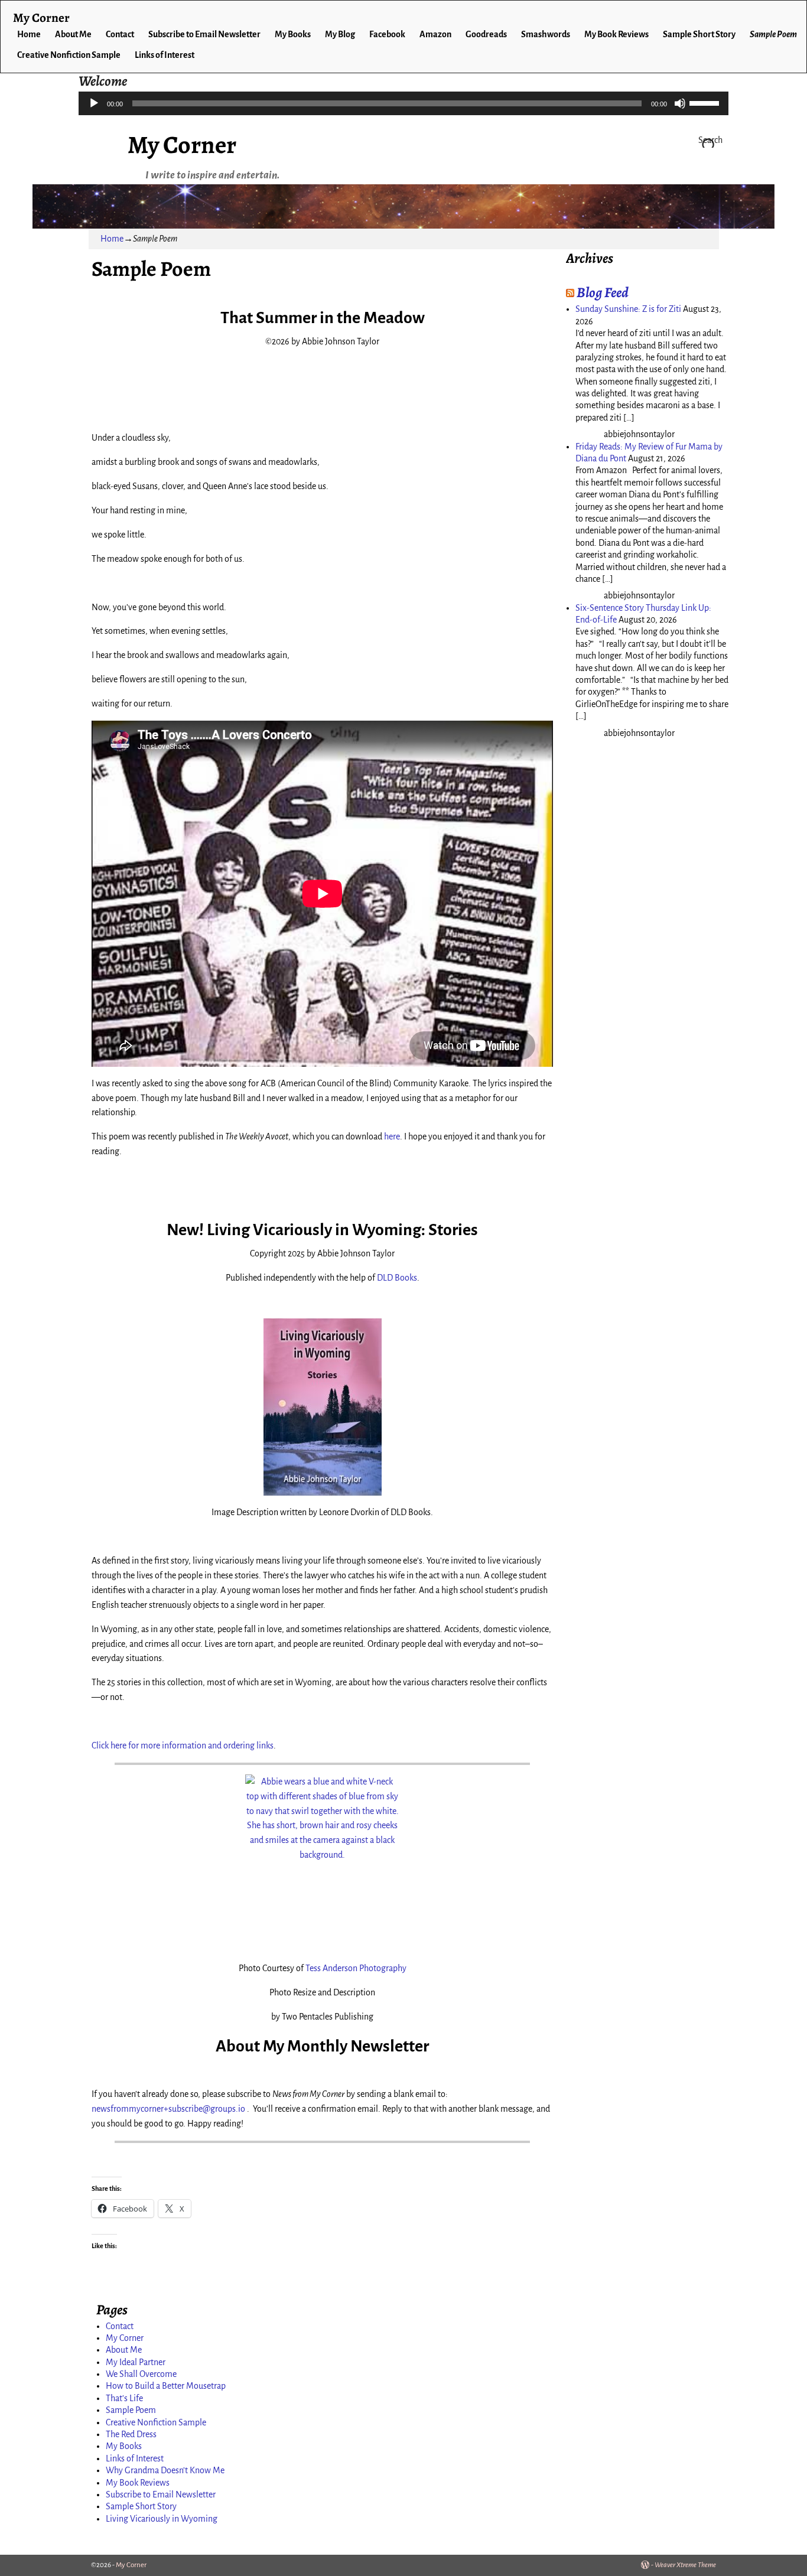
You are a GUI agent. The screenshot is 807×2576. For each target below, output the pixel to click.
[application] (403, 103)
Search (710, 140)
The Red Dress (131, 2434)
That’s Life (124, 2398)
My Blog (340, 34)
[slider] (706, 102)
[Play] (94, 103)
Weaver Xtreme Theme (685, 2565)
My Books (293, 34)
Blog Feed (603, 292)
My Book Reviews (616, 34)
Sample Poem (773, 34)
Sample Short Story (699, 34)
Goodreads (486, 34)
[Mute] (680, 103)
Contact (120, 34)
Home (29, 34)
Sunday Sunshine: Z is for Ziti (628, 309)
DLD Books (397, 1278)
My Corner (182, 144)
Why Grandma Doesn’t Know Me (165, 2470)
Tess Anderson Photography (356, 1968)
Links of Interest (165, 55)
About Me (73, 34)
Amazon (435, 34)
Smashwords (546, 34)
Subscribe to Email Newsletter (204, 34)
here (392, 1136)
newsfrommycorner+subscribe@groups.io (168, 2109)
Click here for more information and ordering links (183, 1745)
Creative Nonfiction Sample (69, 55)
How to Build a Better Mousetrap (166, 2386)
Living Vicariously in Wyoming (162, 2519)
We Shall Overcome (141, 2374)
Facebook (387, 34)
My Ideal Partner (136, 2362)
